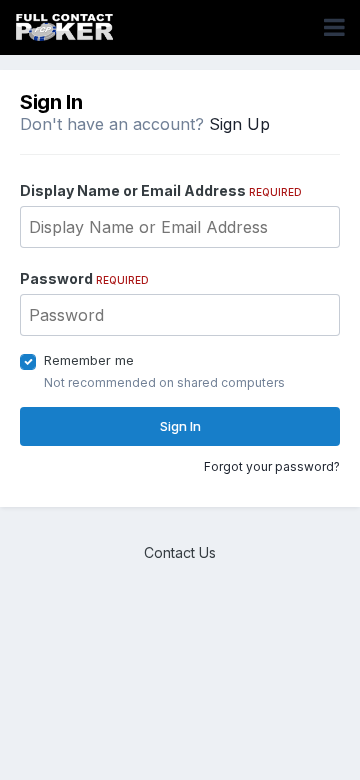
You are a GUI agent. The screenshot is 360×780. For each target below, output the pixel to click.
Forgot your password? (272, 466)
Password (84, 278)
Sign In (180, 426)
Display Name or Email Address (161, 190)
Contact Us (180, 552)
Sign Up (239, 124)
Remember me (89, 360)
